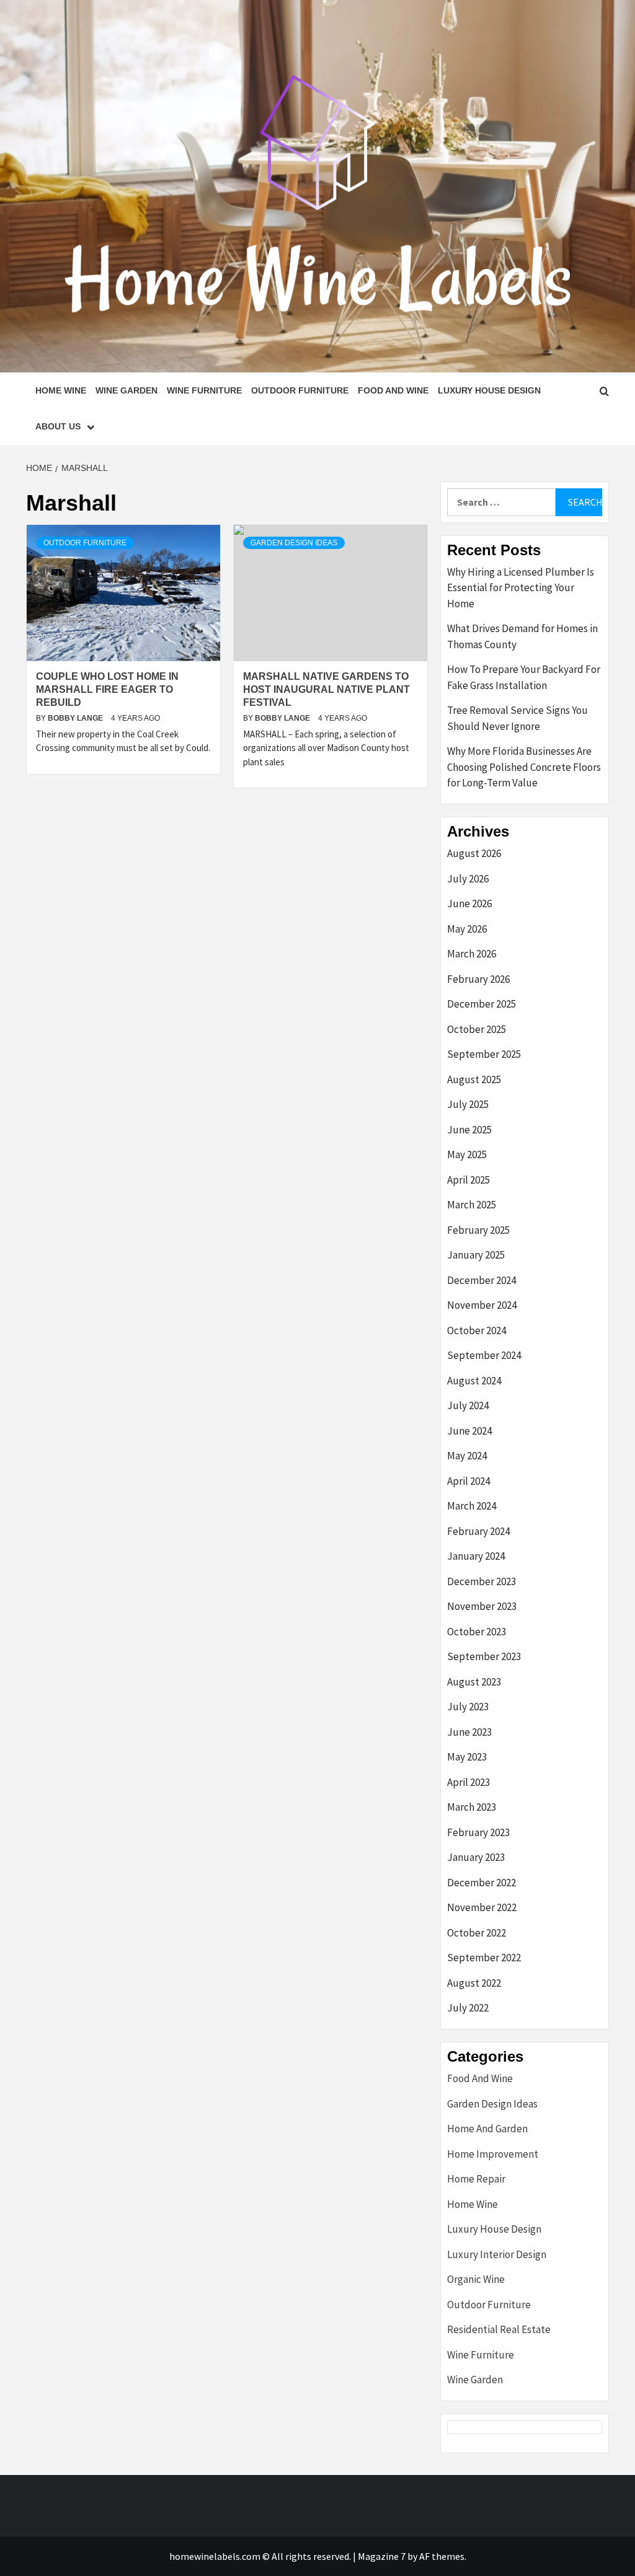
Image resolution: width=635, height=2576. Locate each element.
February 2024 (478, 1531)
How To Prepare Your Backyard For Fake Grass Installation (524, 677)
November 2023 (482, 1606)
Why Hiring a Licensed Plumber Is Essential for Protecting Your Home (521, 588)
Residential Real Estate (499, 2329)
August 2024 (474, 1381)
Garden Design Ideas (294, 543)
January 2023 (476, 1857)
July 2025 (468, 1104)
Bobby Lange (76, 718)
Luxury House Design (489, 390)
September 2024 (484, 1355)
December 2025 (482, 1004)
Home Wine (61, 390)
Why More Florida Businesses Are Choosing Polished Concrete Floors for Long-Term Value (524, 767)
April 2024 (468, 1481)
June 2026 (469, 903)
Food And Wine (393, 390)
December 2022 (482, 1883)
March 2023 (472, 1807)
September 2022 (484, 1958)
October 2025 (477, 1029)
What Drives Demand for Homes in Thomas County (522, 636)
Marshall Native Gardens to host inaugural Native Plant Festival (326, 689)
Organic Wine (476, 2279)
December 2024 (482, 1280)
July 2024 (468, 1405)
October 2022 (477, 1933)
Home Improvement (493, 2154)
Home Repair (476, 2179)
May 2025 (467, 1154)
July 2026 (468, 879)
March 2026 (472, 954)
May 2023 (467, 1757)
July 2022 (468, 2008)
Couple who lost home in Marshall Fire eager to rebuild (107, 689)
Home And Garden (487, 2129)
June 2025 (469, 1130)
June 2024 (469, 1431)
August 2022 (474, 1983)
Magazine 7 (382, 2556)
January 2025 (476, 1255)
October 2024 (477, 1330)
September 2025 (484, 1054)
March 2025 (472, 1205)
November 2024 (482, 1305)
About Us (58, 426)
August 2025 (474, 1079)
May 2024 (467, 1456)
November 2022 (482, 1907)
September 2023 (484, 1656)
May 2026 (467, 929)
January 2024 (476, 1556)
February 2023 (478, 1832)
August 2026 (474, 853)
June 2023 (469, 1732)
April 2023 (468, 1782)
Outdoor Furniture (300, 390)
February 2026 (478, 979)
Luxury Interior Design (497, 2254)
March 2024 (472, 1506)
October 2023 (477, 1632)
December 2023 (482, 1581)
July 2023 (468, 1707)
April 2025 (468, 1180)
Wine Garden (127, 390)
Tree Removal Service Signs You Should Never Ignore (517, 718)
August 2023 (474, 1682)
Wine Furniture (204, 390)
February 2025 (478, 1230)
